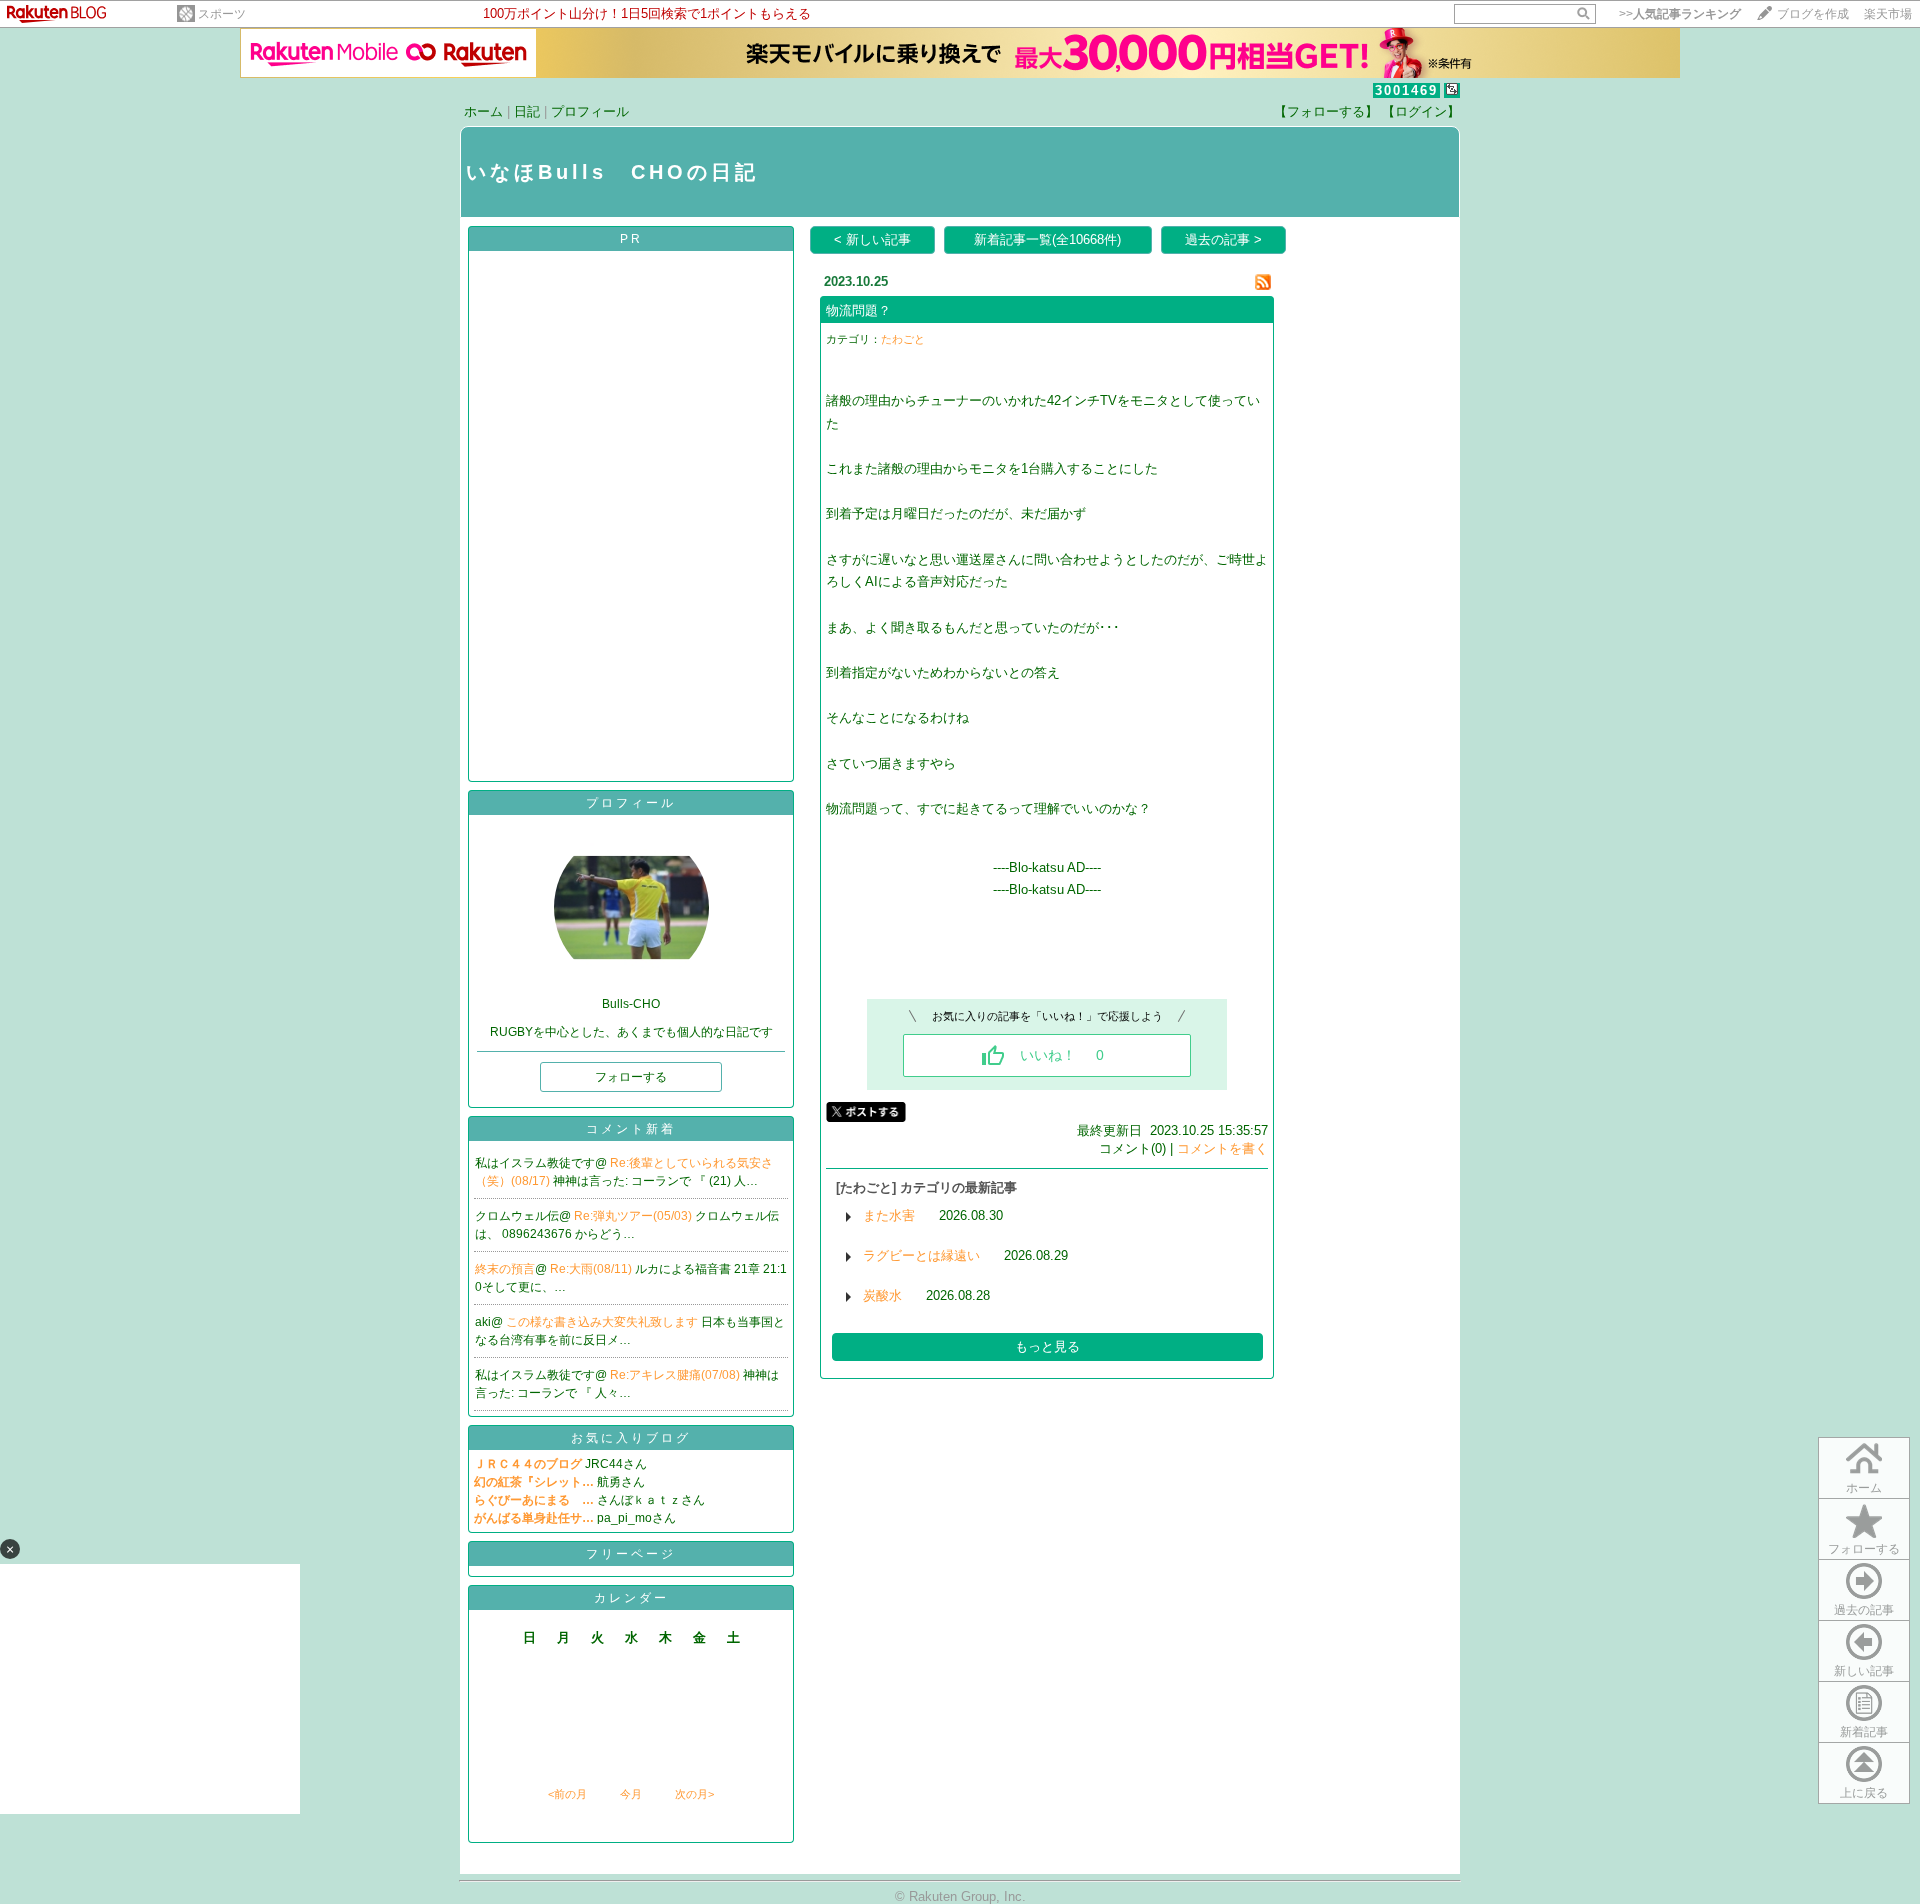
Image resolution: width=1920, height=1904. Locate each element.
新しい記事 (1864, 1671)
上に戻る (1864, 1793)
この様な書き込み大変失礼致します (603, 1322)
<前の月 (567, 1794)
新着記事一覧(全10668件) (1047, 239)
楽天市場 (1888, 14)
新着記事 (1864, 1732)
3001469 (1406, 90)
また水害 (889, 1215)
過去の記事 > (1223, 239)
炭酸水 (882, 1295)
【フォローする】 (1326, 111)
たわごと (903, 339)
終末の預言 (505, 1269)
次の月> (694, 1794)
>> (1680, 14)
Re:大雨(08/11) (592, 1269)
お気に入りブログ (631, 1438)
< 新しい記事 (872, 239)
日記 (527, 111)
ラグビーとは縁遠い (921, 1255)
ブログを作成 (1813, 14)
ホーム (483, 111)
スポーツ (222, 14)
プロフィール (590, 111)
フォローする (1864, 1549)
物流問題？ (858, 310)
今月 (631, 1794)
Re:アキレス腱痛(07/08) (676, 1375)
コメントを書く (1222, 1148)
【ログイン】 (1421, 111)
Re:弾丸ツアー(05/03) (634, 1216)
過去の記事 (1864, 1610)
